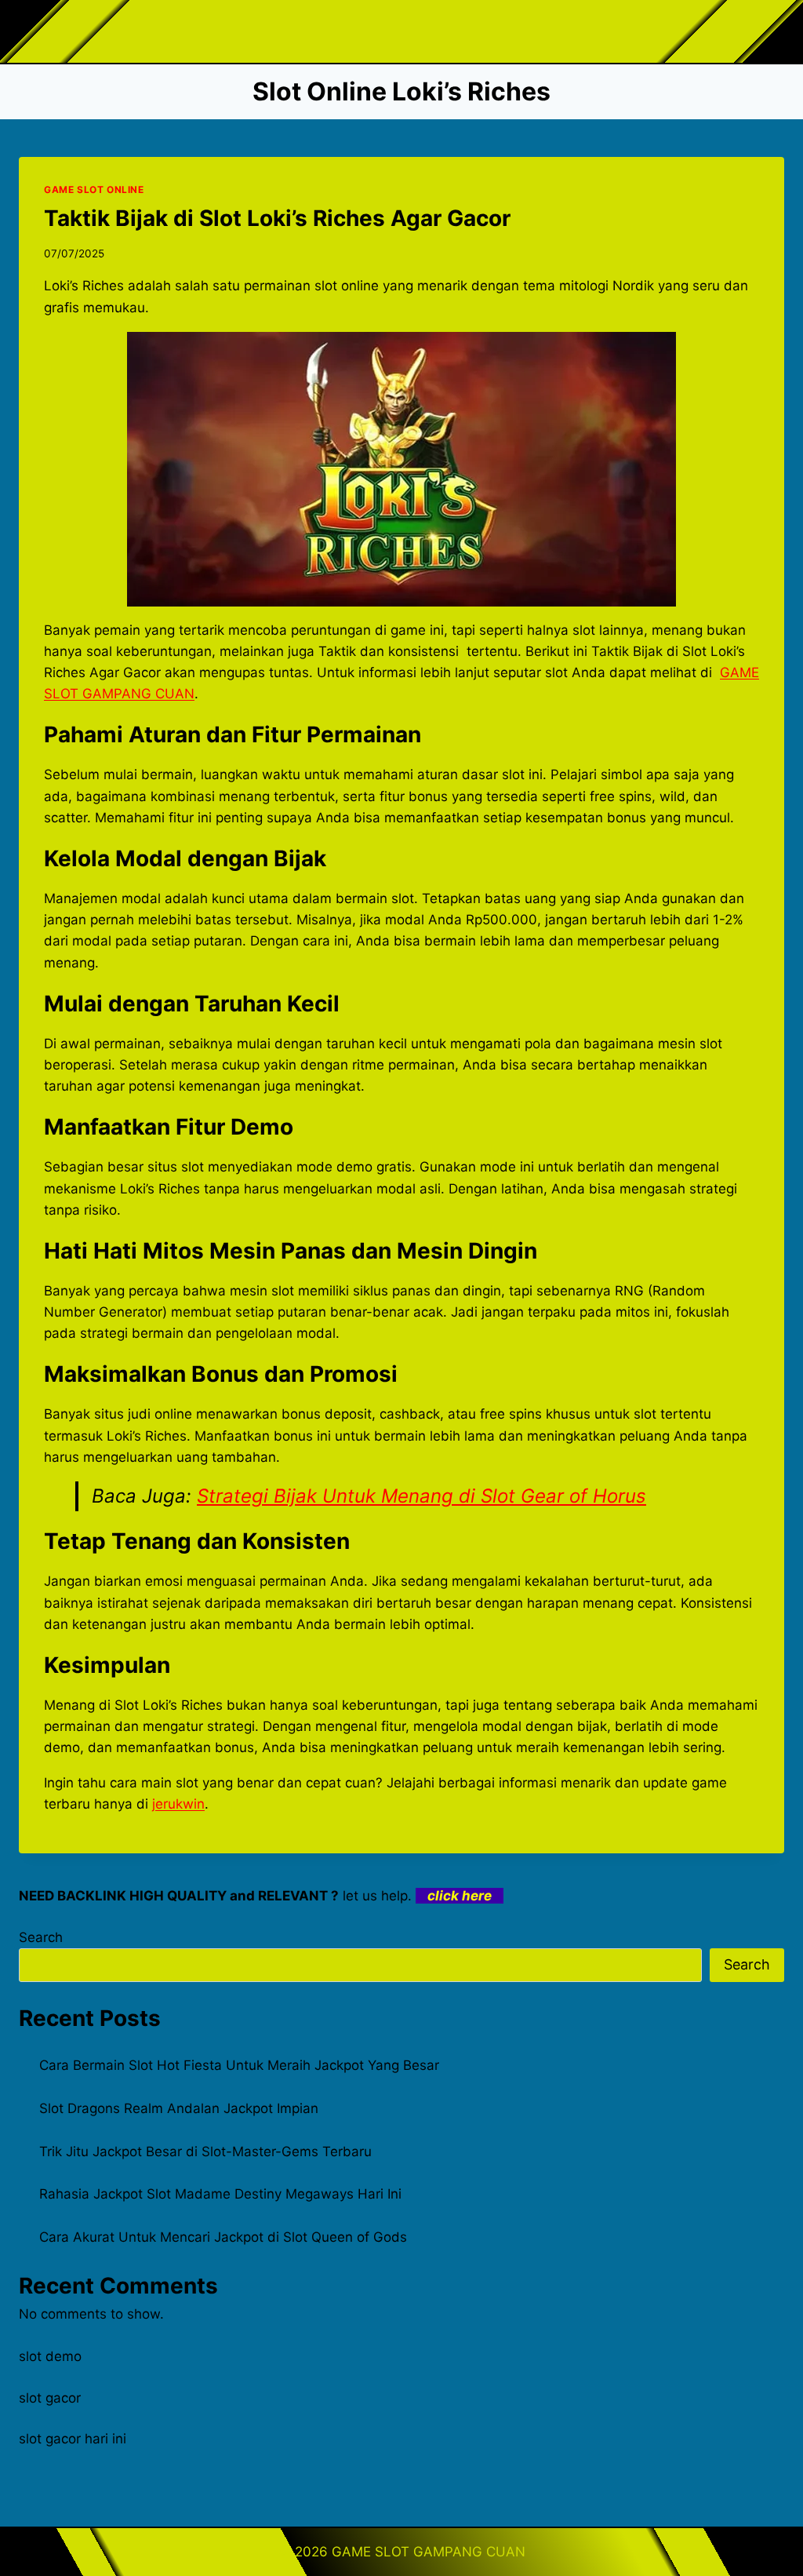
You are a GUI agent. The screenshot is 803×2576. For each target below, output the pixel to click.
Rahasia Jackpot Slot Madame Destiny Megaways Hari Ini (220, 2194)
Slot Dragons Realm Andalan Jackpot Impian (179, 2108)
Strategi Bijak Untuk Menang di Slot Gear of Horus (421, 1496)
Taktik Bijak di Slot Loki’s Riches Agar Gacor (277, 218)
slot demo (50, 2356)
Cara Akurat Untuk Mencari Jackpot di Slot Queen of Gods (223, 2237)
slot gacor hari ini (73, 2439)
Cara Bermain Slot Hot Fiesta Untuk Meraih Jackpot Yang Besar (239, 2065)
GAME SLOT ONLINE (94, 189)
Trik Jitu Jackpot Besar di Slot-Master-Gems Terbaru (205, 2152)
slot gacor (50, 2398)
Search (41, 1937)
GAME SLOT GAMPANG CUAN (429, 2552)
